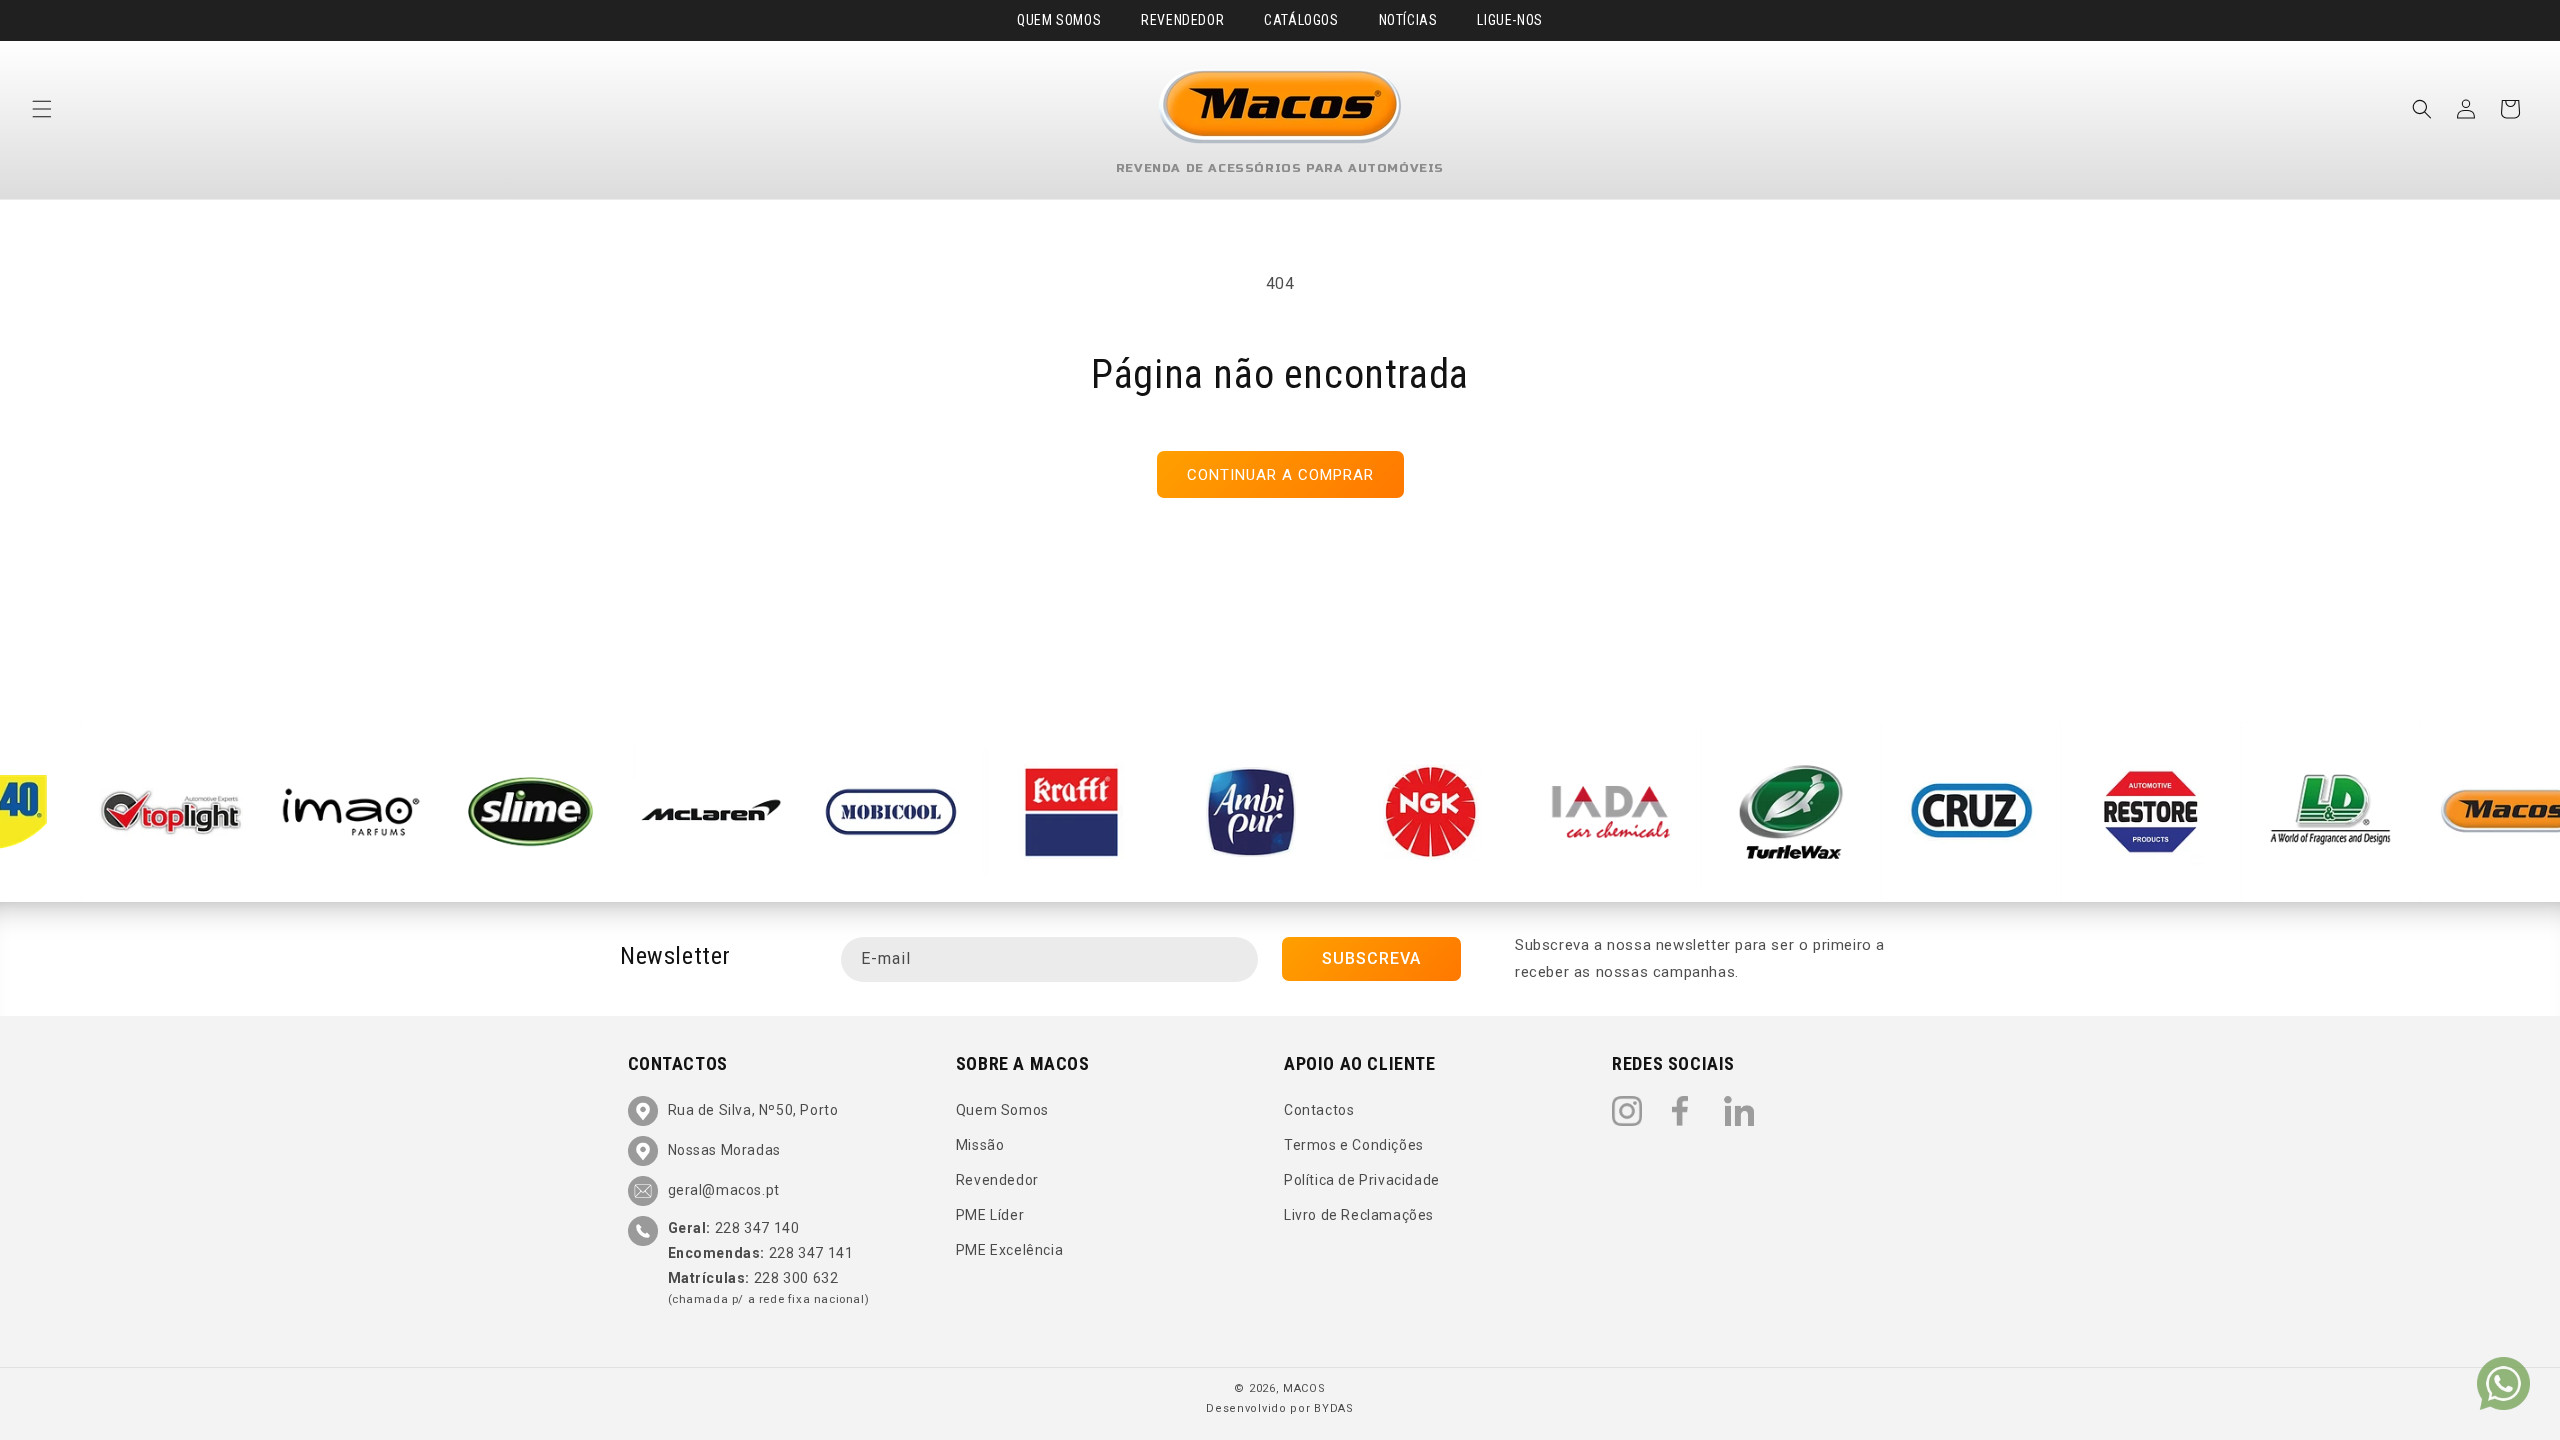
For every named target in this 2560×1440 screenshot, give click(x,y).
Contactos (1319, 1110)
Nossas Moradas (724, 1150)
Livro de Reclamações (1359, 1215)
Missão (980, 1145)
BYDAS (1334, 1408)
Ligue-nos (1509, 20)
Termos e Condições (1354, 1145)
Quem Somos (1059, 20)
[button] (42, 109)
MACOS (1304, 1388)
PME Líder (990, 1215)
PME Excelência (1009, 1251)
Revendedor (1182, 20)
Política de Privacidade (1362, 1180)
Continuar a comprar (1280, 475)
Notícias (1408, 20)
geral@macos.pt (724, 1190)
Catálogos (1301, 20)
